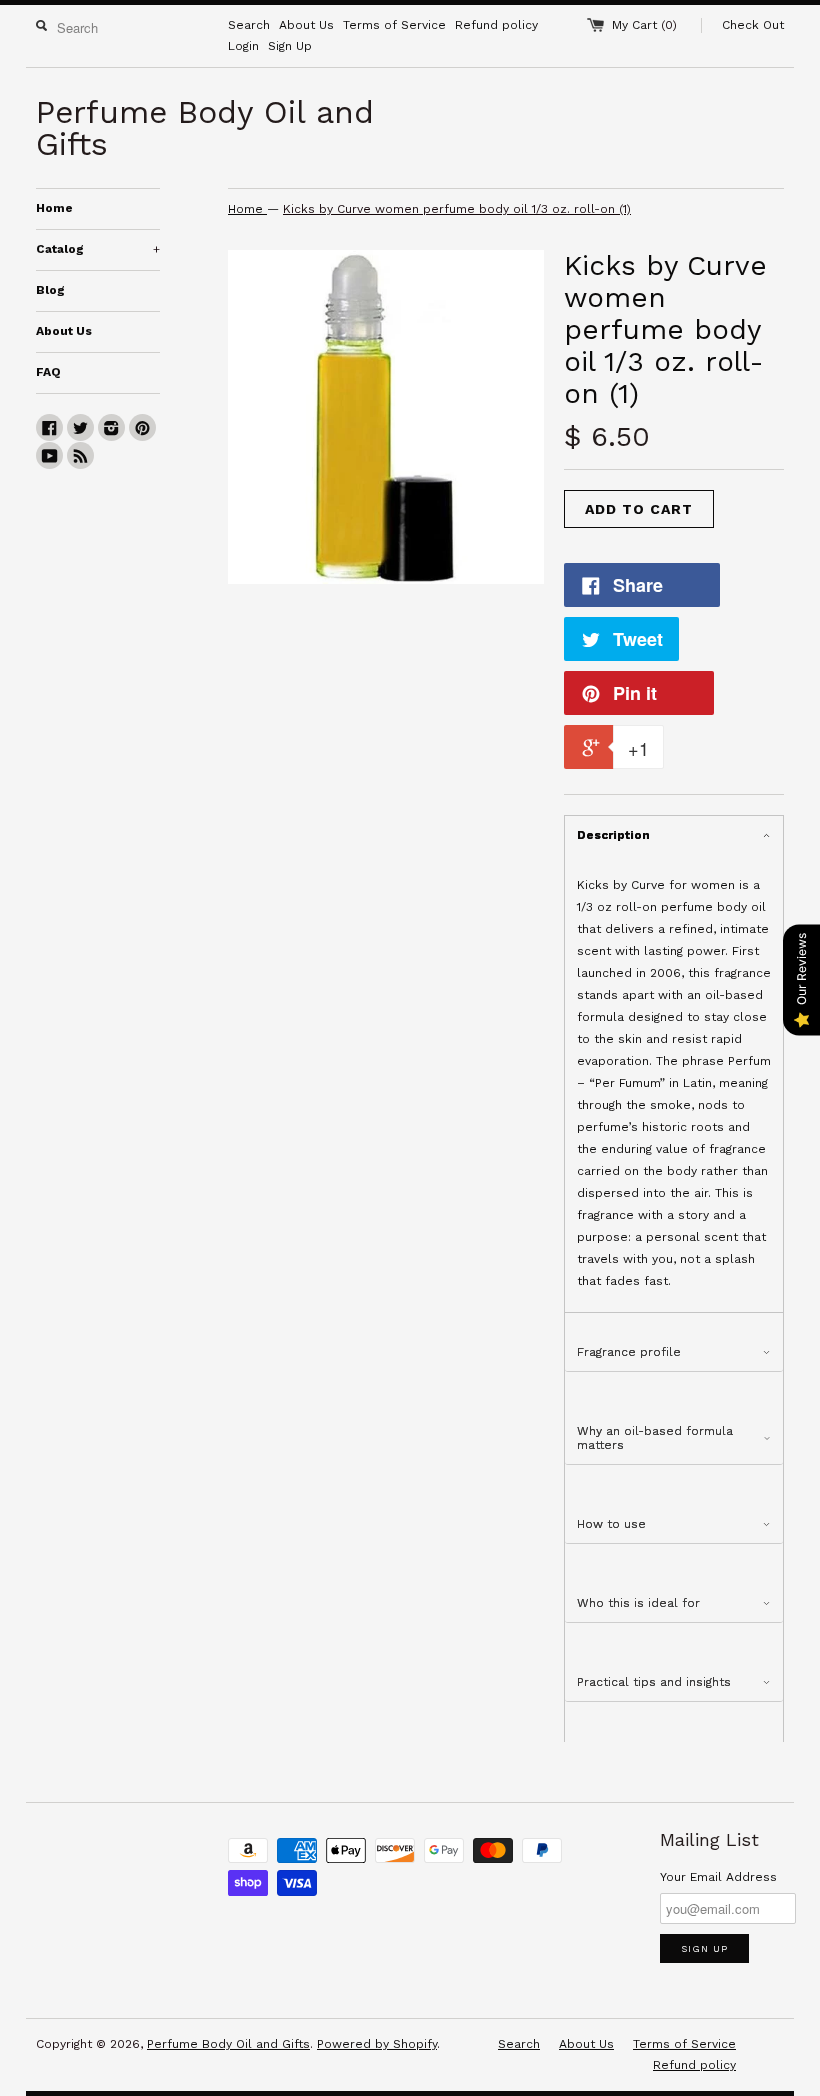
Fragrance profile (629, 1352)
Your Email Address (718, 1877)
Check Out (753, 25)
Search (249, 25)
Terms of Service (394, 25)
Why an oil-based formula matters (655, 1438)
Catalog (98, 249)
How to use (611, 1524)
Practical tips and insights (654, 1682)
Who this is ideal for (638, 1603)
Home (54, 208)
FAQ (48, 372)
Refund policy (496, 25)
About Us (306, 25)
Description (613, 835)
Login (243, 46)
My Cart (644, 25)
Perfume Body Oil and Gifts (228, 2044)
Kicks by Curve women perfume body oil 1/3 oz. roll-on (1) (457, 209)
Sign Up (290, 46)
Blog (50, 290)
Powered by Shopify (377, 2044)
